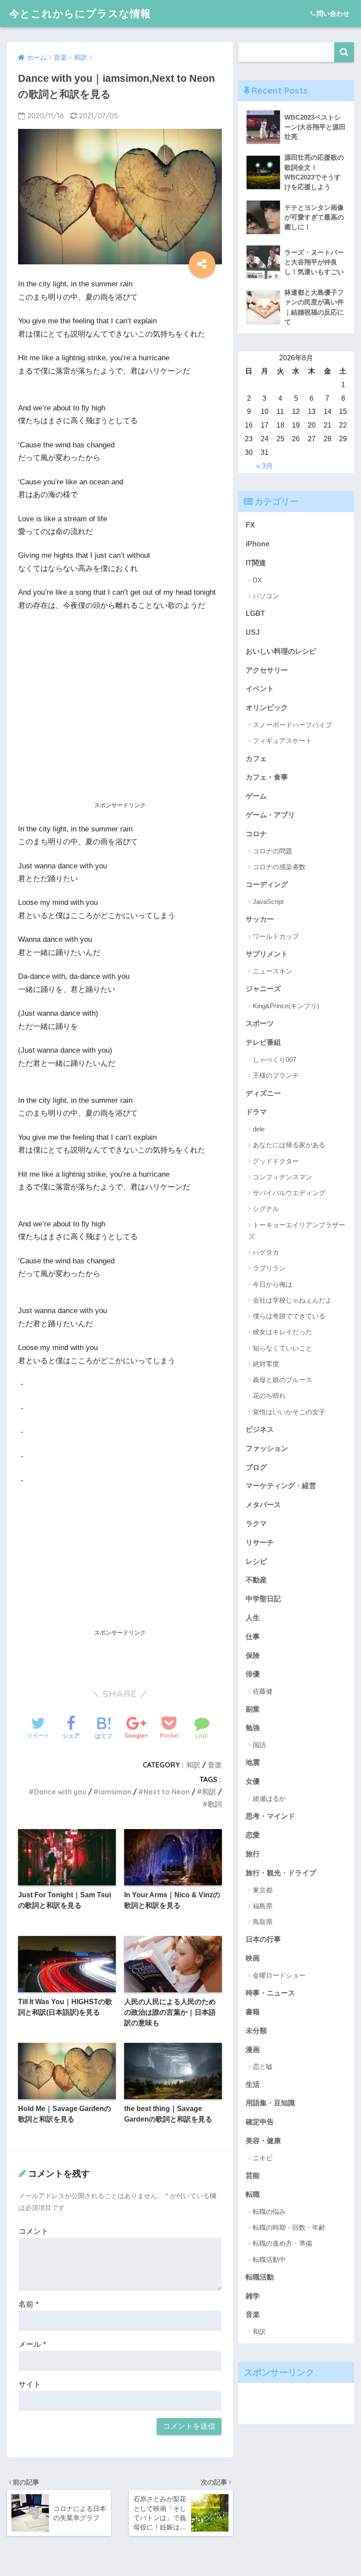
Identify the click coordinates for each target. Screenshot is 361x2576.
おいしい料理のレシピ (281, 651)
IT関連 (256, 563)
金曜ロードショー (279, 1975)
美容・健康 (263, 2141)
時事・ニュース (270, 1993)
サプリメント (267, 954)
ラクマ (256, 1523)
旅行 (253, 1854)
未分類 (256, 2031)
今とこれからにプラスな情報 (80, 13)
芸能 (253, 2175)
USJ (253, 632)
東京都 (263, 1890)
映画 (253, 1958)
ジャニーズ (263, 988)
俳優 (253, 1674)
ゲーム (256, 796)
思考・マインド (270, 1816)
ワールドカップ (276, 936)
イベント (260, 688)
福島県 (263, 1906)
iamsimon (115, 1792)
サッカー (260, 919)
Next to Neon (167, 1792)
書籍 (253, 2012)
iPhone (258, 544)
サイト (30, 2384)
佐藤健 (263, 1691)
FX (250, 525)
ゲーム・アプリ (270, 815)
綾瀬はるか (269, 1798)
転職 (253, 2194)
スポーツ (260, 1023)
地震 (253, 1762)
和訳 (193, 1765)
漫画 (253, 2049)
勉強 (253, 1727)
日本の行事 (263, 1939)
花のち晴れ (269, 1396)
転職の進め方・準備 (282, 2243)
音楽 (215, 1765)
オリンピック (267, 707)
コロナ (256, 834)
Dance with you (60, 1792)
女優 (253, 1781)
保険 (253, 1655)
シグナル (266, 1209)
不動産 (256, 1580)
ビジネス (260, 1429)
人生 (253, 1617)
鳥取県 (263, 1922)
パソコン (266, 596)
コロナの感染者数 (279, 867)
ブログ (256, 1467)
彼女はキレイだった (282, 1332)
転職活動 (260, 2277)
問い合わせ (333, 13)
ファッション (267, 1448)
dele (259, 1129)
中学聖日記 (263, 1599)
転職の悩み (269, 2212)
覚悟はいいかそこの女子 (289, 1412)
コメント (33, 2231)
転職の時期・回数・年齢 (289, 2227)
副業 (253, 1709)
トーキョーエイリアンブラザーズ (297, 1231)
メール (32, 2344)
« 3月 (265, 466)
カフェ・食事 (267, 777)
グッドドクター (276, 1161)
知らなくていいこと (282, 1348)
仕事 (253, 1636)
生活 (253, 2084)
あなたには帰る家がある (289, 1145)
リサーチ (260, 1542)
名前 (29, 2304)
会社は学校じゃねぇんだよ (292, 1300)
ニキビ (263, 2158)
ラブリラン (269, 1268)
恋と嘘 (263, 2066)
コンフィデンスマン (282, 1177)
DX (257, 580)
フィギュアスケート (282, 741)
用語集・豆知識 (270, 2103)
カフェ (256, 758)
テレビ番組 (263, 1042)
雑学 (253, 2296)
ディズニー (263, 1093)
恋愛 (253, 1835)
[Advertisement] (120, 733)
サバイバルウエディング (289, 1193)
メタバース (263, 1504)
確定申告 (260, 2122)
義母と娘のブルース (282, 1380)
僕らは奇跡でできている (289, 1316)
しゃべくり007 (274, 1059)
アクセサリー (267, 670)
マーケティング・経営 (281, 1486)
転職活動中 (269, 2259)
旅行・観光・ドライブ (281, 1873)
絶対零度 (266, 1364)
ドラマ (256, 1112)
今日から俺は (273, 1284)
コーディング (267, 884)
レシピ (256, 1561)
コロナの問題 (273, 851)
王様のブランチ (276, 1075)
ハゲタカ (266, 1252)
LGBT (255, 613)
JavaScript (268, 902)
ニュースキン (273, 971)
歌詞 (215, 1804)
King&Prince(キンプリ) (286, 1006)
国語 (259, 1745)
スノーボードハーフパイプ (292, 725)
